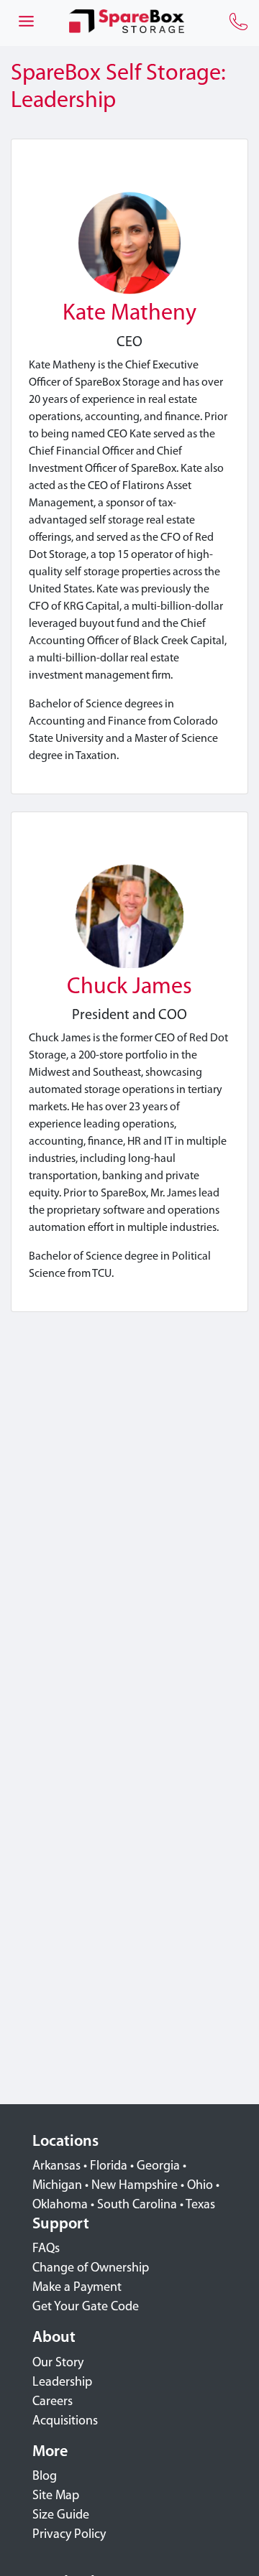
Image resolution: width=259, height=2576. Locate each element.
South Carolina (137, 2205)
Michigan (57, 2186)
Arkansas (56, 2167)
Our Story (58, 2363)
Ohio (200, 2186)
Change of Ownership (91, 2269)
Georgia (158, 2167)
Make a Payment (77, 2288)
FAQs (46, 2249)
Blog (45, 2477)
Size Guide (61, 2516)
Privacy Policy (69, 2535)
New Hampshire (135, 2186)
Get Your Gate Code (86, 2307)
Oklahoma (60, 2205)
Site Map (56, 2496)
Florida (109, 2167)
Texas (200, 2205)
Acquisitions (65, 2422)
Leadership (62, 2383)
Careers (53, 2402)
